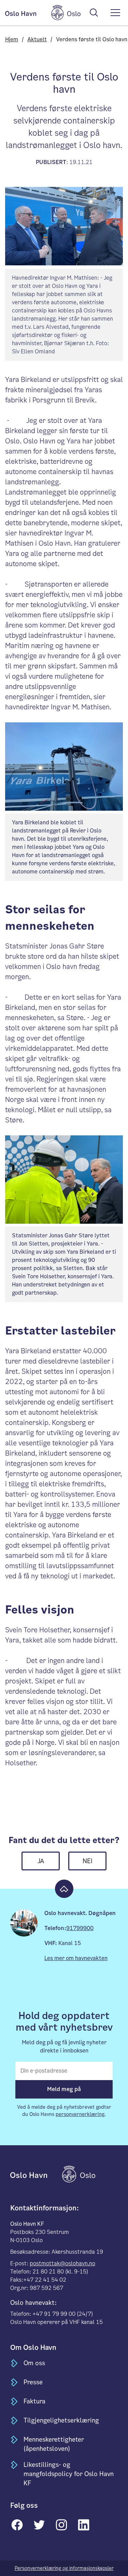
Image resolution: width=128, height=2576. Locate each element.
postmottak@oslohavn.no (62, 2263)
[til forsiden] (35, 2174)
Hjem (12, 39)
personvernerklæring (80, 2114)
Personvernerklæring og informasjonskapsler (64, 2568)
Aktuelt (37, 39)
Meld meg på (64, 2089)
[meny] (115, 13)
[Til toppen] (64, 1889)
